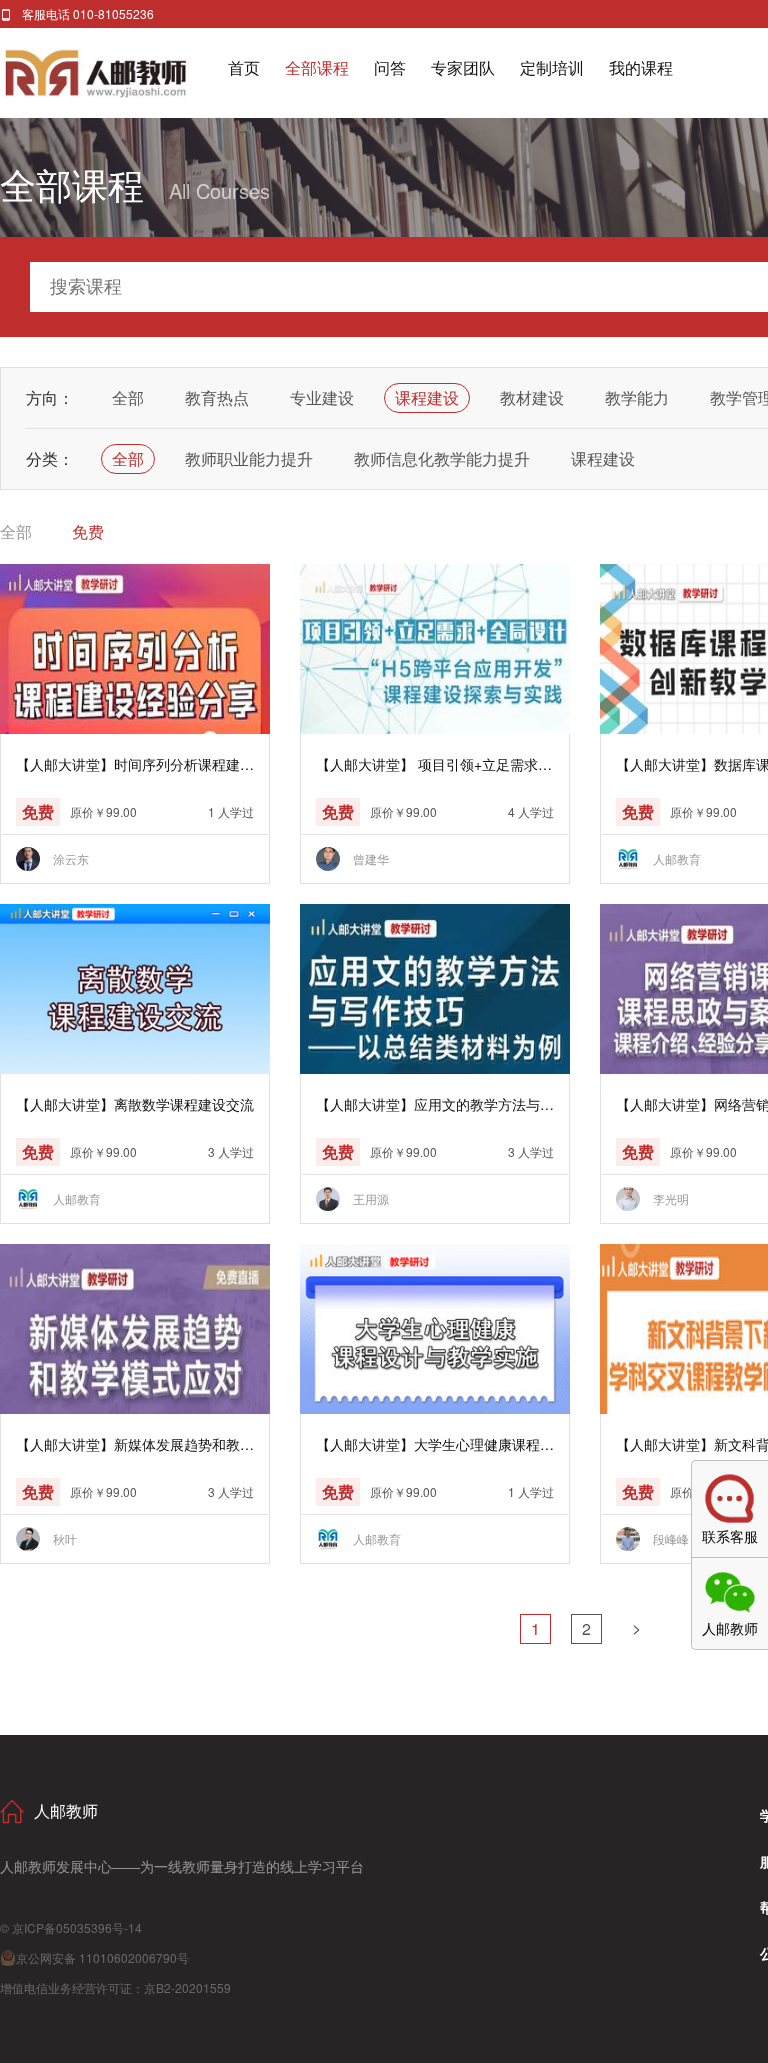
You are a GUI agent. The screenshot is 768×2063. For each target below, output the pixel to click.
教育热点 (217, 397)
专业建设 (322, 397)
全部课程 (317, 67)
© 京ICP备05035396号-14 (71, 1927)
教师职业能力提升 (249, 458)
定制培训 (552, 67)
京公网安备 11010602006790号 (102, 1957)
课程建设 (427, 397)
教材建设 (532, 397)
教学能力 (637, 397)
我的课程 (641, 67)
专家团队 (463, 67)
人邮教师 (114, 73)
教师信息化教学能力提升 (442, 458)
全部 (128, 397)
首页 (244, 67)
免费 (88, 531)
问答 (390, 67)
